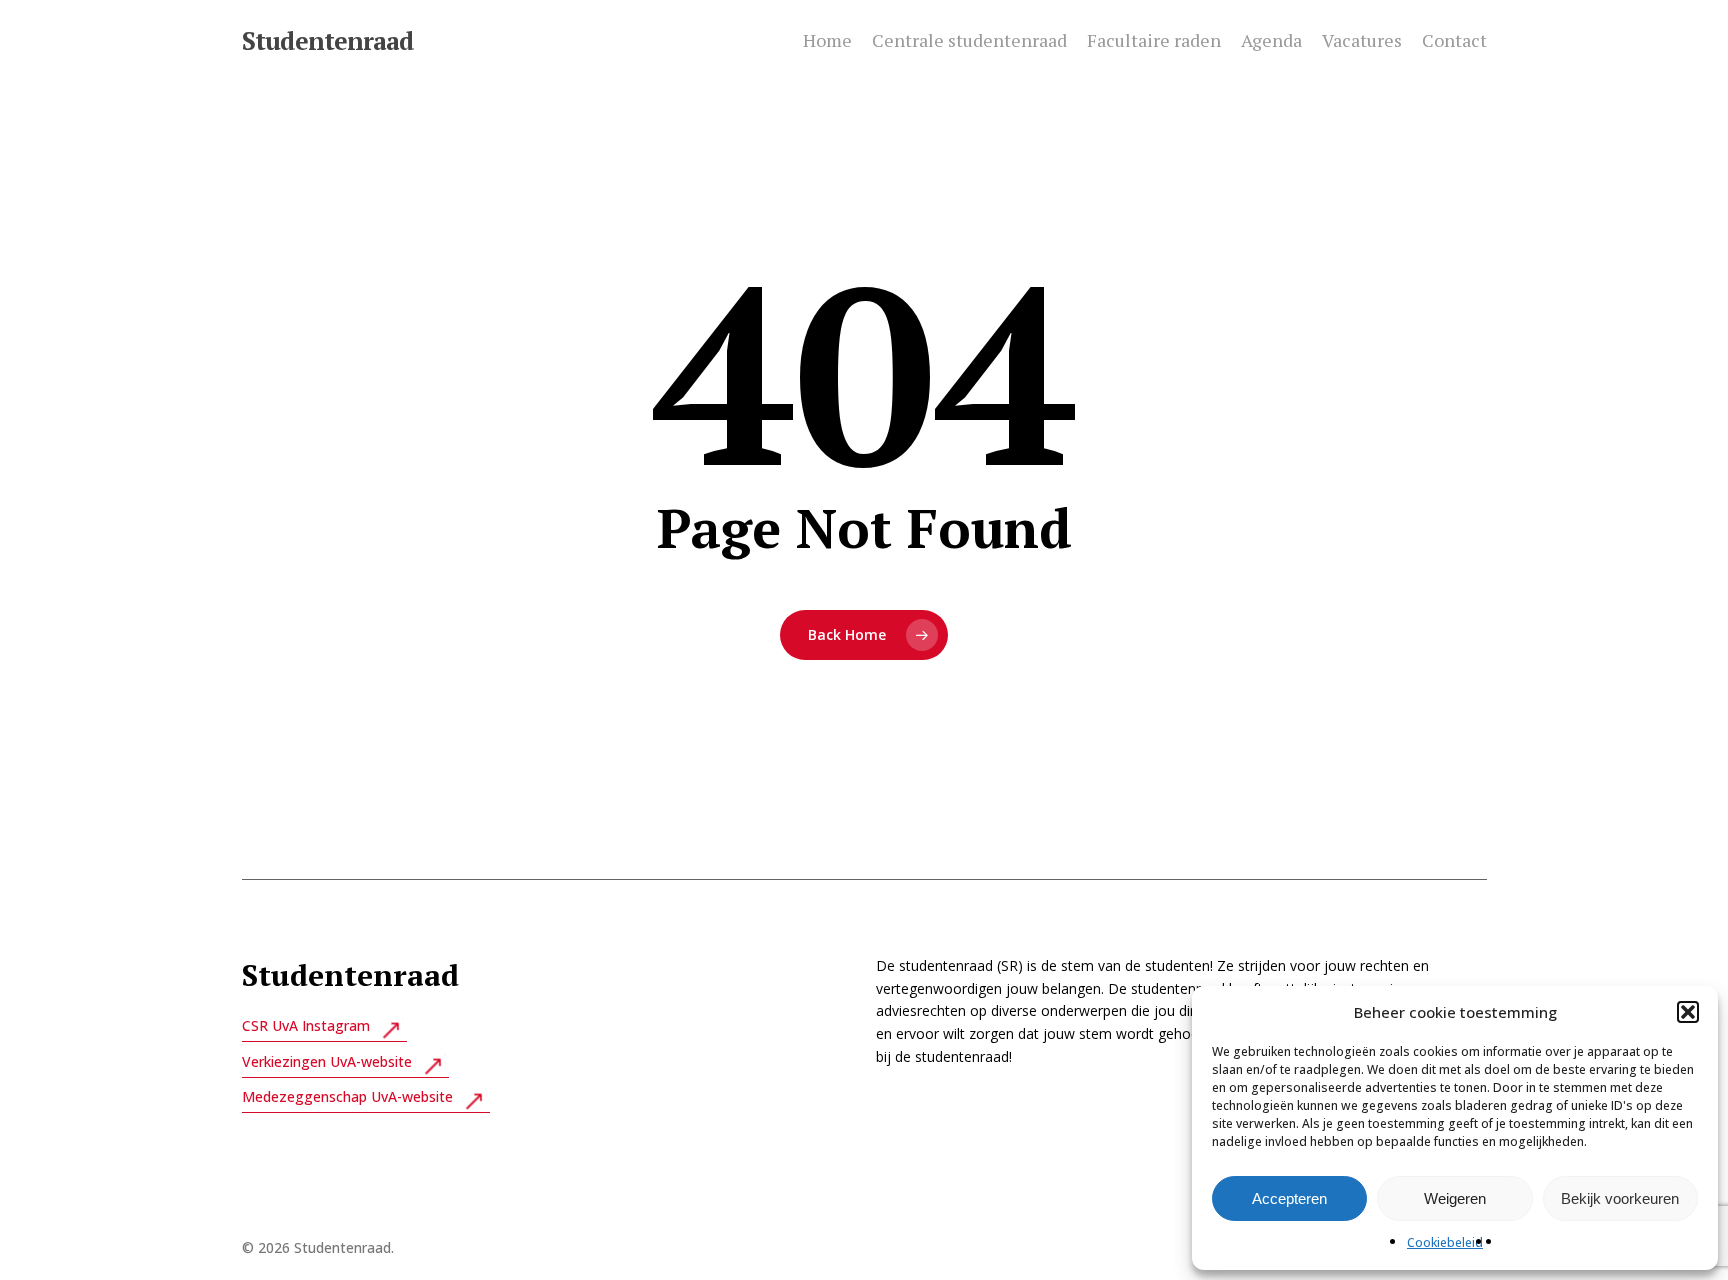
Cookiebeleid (1445, 1242)
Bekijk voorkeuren (1620, 1198)
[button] (1688, 1012)
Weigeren (1455, 1198)
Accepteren (1289, 1198)
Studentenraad (328, 40)
